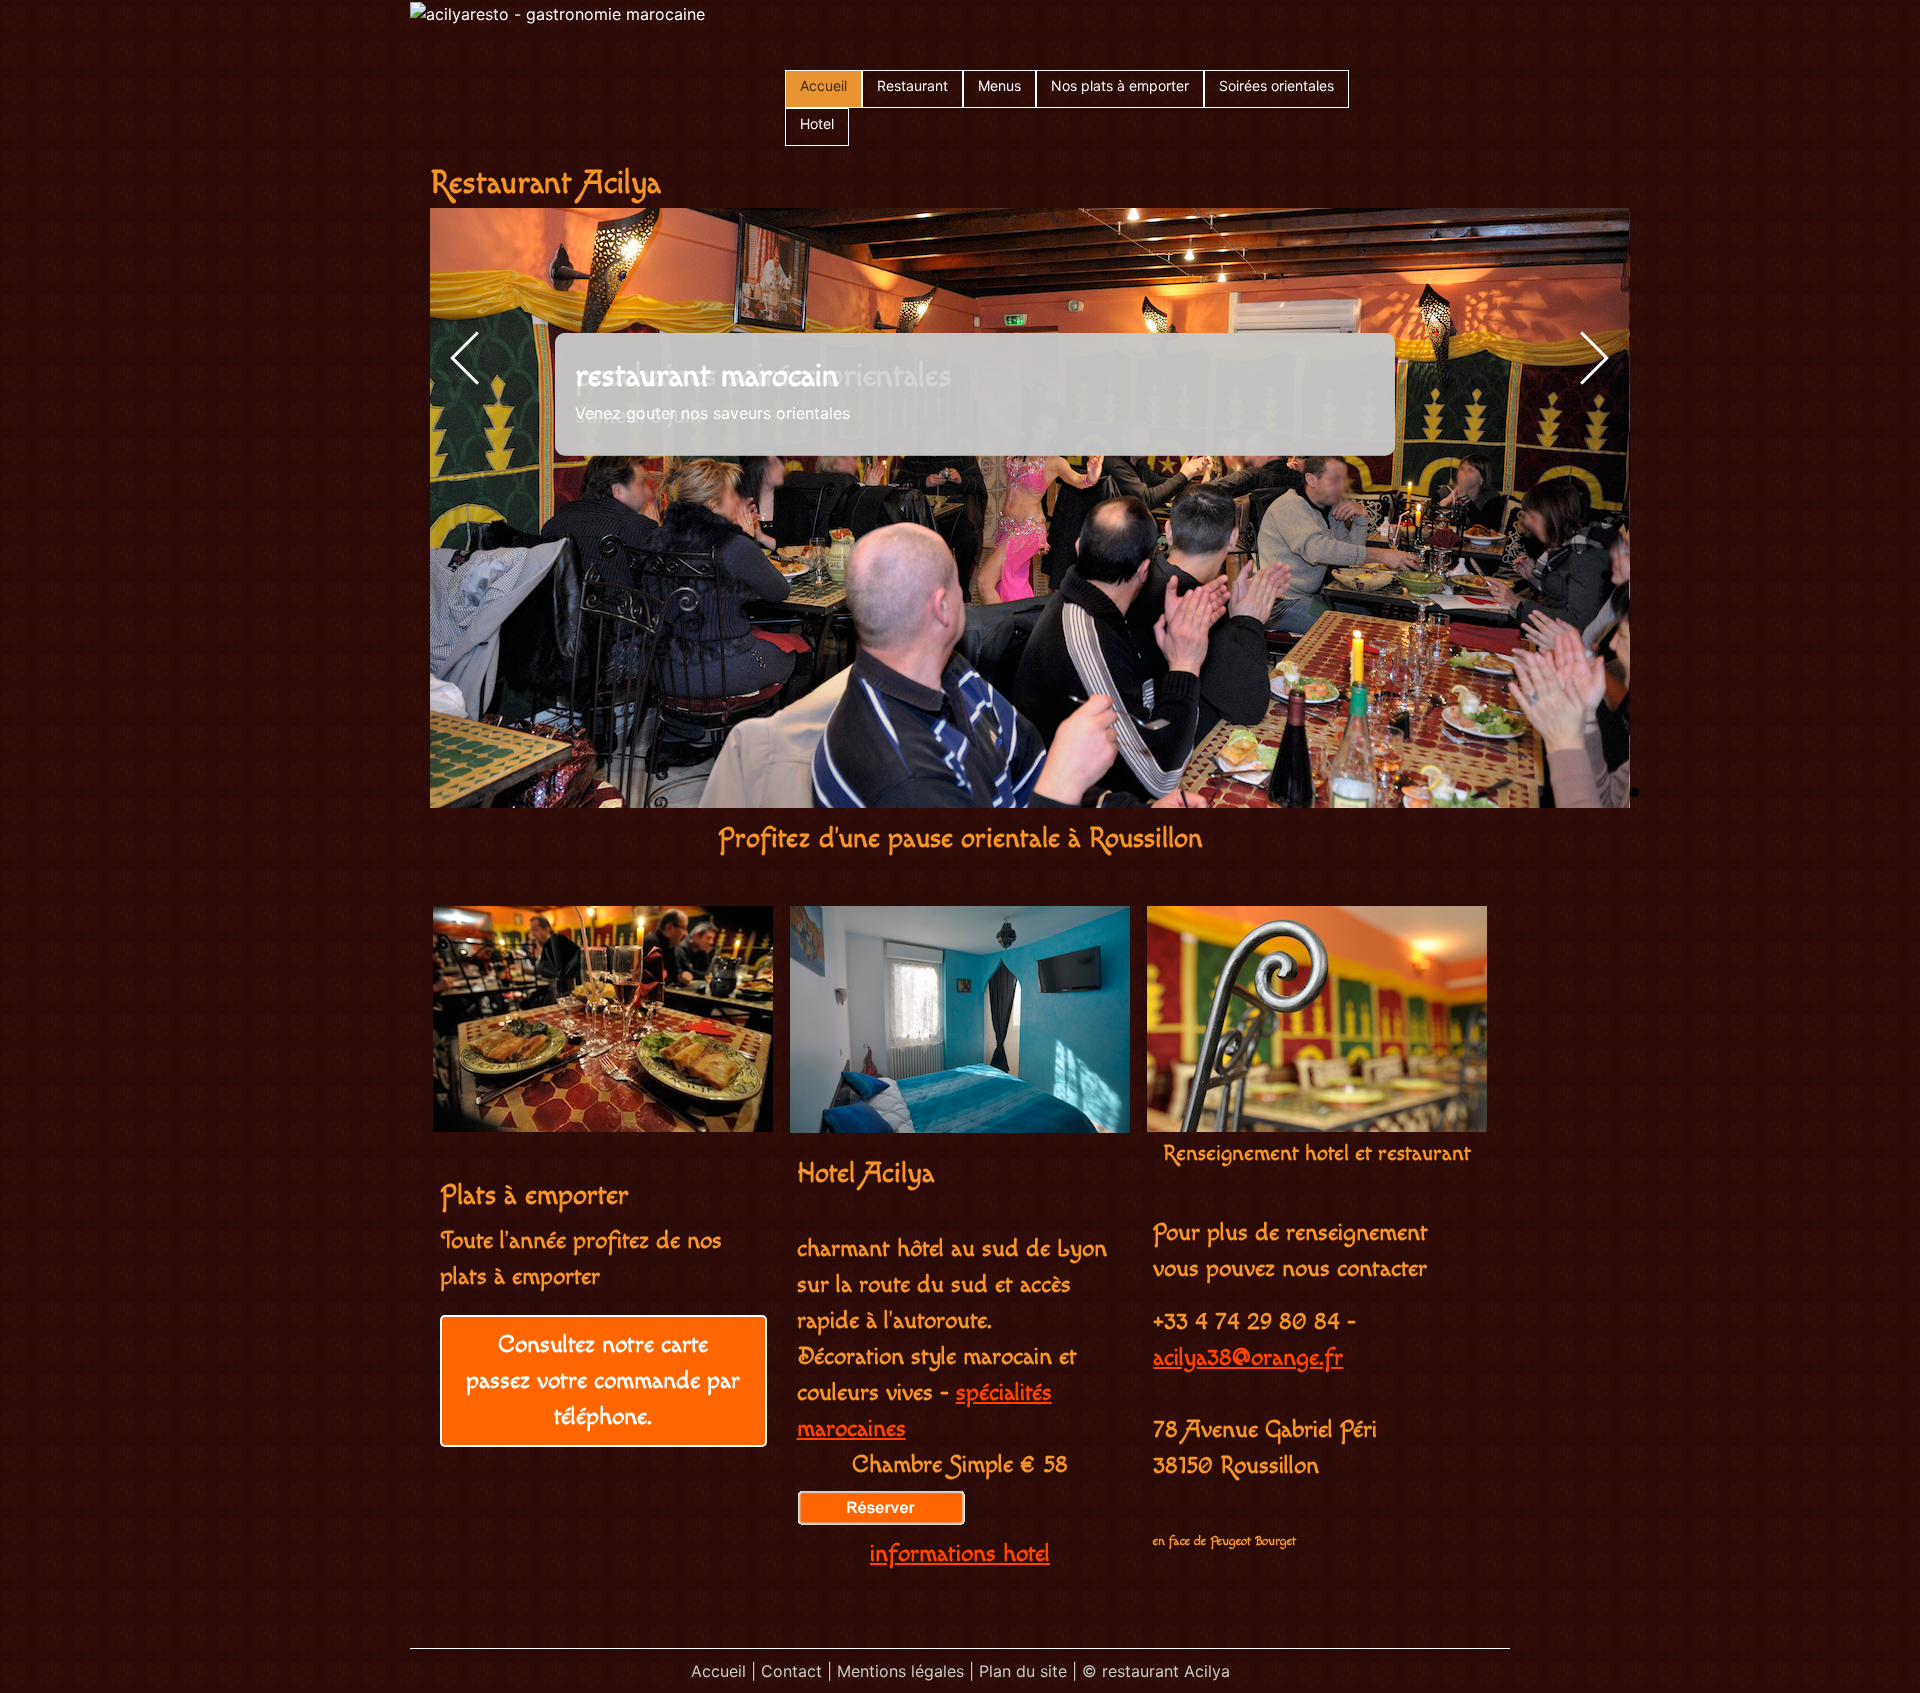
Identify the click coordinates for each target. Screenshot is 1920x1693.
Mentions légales (900, 1671)
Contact (791, 1671)
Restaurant (912, 85)
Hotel (817, 123)
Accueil (823, 85)
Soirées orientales (1276, 85)
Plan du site (1023, 1671)
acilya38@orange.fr (1248, 1358)
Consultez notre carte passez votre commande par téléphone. (603, 1381)
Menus (999, 85)
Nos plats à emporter (1120, 85)
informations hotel (960, 1554)
